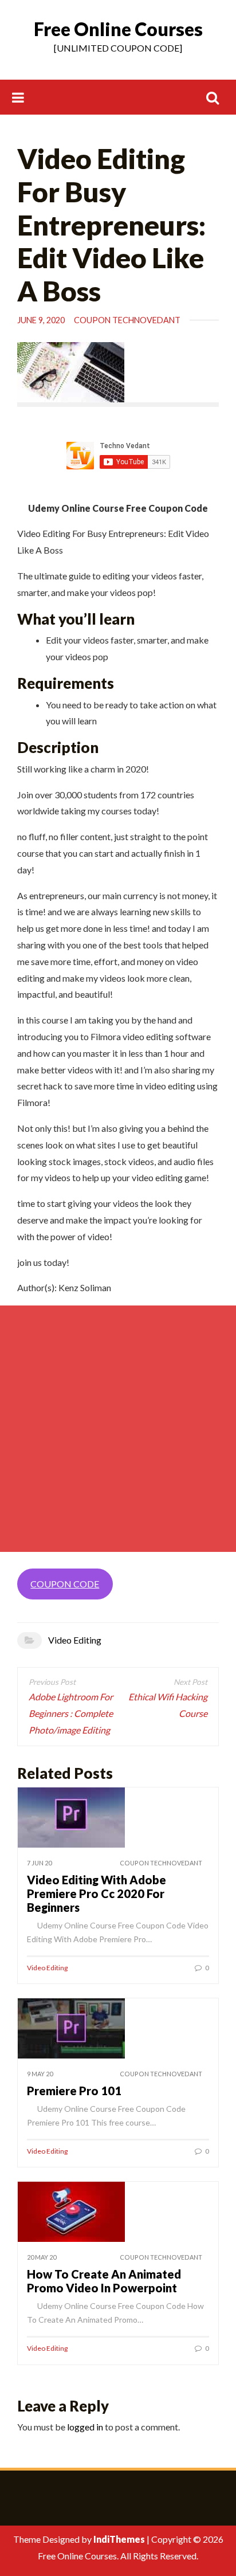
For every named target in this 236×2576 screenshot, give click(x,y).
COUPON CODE (65, 1584)
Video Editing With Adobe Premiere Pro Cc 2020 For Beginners (97, 1893)
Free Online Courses (118, 29)
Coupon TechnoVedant (127, 320)
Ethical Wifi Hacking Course (168, 1705)
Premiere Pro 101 (74, 2091)
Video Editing (75, 1640)
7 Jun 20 (39, 1863)
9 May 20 (40, 2074)
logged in (85, 2427)
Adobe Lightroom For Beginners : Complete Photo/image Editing (71, 1713)
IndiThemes (119, 2539)
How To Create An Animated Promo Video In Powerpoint (104, 2281)
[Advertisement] (118, 1429)
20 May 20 (42, 2257)
